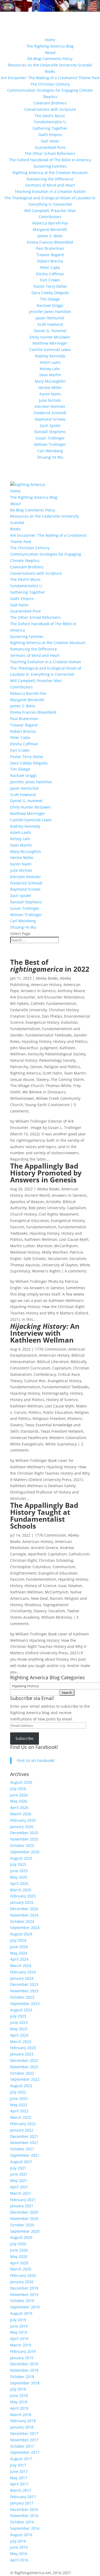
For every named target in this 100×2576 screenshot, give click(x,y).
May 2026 (19, 1801)
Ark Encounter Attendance (61, 997)
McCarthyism (66, 1246)
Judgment (49, 1048)
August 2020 (21, 2237)
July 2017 (18, 2465)
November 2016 (24, 2516)
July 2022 (18, 2092)
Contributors (50, 217)
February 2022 (23, 2124)
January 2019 (22, 2358)
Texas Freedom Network (62, 1431)
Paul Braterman (50, 248)
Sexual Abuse (22, 1079)
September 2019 (25, 2307)
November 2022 (24, 2067)
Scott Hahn (52, 1073)
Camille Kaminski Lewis (50, 350)
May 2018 (19, 2402)
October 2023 (22, 1997)
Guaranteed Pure (50, 147)
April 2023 (19, 2035)
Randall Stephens (50, 432)
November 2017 (24, 2440)
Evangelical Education (30, 1221)
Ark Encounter (23, 997)
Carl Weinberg (50, 451)
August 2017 (21, 2459)
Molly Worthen (55, 1252)
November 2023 (24, 1991)
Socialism (78, 1259)
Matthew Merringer (50, 343)
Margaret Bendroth (50, 229)
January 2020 (22, 2282)
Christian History (64, 1010)
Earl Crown (50, 280)
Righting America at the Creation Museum (50, 173)
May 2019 (19, 2332)
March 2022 (21, 2117)
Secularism (58, 1259)
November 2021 (24, 2143)
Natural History (24, 1060)
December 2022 (24, 2060)
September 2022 (25, 2079)
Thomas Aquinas (25, 1265)
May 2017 (19, 2478)
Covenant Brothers (50, 103)
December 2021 (24, 2136)
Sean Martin (50, 375)
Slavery (42, 1079)
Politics (35, 1412)
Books (50, 71)
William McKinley (57, 1617)
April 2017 (19, 2484)
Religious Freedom (49, 1418)
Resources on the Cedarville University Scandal (50, 65)
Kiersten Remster (50, 406)
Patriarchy (19, 1067)
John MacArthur (24, 1048)
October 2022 (22, 2073)
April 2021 (19, 2187)
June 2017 (19, 2471)
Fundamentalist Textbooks (49, 1035)
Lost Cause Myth (74, 1239)
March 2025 (21, 1890)
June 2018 (19, 2395)
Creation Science (25, 1016)
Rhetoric (75, 1418)
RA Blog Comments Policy (50, 59)
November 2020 (24, 2218)
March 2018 (21, 2415)
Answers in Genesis (38, 991)
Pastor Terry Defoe (50, 286)
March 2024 (21, 1966)
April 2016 (19, 2560)
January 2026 (22, 1827)
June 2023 (19, 2022)
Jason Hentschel (50, 318)
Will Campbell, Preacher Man (50, 211)
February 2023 (23, 2048)
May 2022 (19, 2105)
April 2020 (19, 2263)
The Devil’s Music (50, 116)
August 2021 (21, 2162)
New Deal (39, 1598)
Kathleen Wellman (41, 1239)
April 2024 (19, 1959)
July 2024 (18, 1940)
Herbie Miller (50, 388)
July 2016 (18, 2541)
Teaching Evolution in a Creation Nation (50, 191)
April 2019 (19, 2339)
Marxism (45, 1246)
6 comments (76, 1271)
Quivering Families (50, 166)
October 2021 (22, 2149)
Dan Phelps (52, 1016)
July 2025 (18, 1864)
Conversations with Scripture (50, 109)
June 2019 (19, 2326)
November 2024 (24, 1915)
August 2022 (21, 2086)
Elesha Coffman (50, 274)
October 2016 (22, 2522)
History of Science (62, 1400)
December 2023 (24, 1984)
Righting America (25, 1073)
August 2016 (21, 2535)
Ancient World (37, 1195)
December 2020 (24, 2212)
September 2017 (25, 2452)
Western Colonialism (68, 1438)
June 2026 (19, 1795)
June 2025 (19, 1871)
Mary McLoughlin (50, 381)
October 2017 (22, 2446)
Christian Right (23, 1560)
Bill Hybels (19, 1003)
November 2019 (24, 2294)
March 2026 (21, 1814)
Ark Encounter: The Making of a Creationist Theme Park (50, 78)
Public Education (58, 1412)
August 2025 (21, 1858)
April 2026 (19, 1807)
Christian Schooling (56, 1560)
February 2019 (23, 2351)
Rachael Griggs (50, 305)
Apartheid (37, 1554)
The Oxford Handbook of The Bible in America (50, 160)
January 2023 (22, 2054)
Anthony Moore (71, 991)
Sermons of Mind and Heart (50, 185)
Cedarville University (29, 1010)
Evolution (69, 1022)
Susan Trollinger (50, 438)
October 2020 (22, 2225)
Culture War (35, 1381)
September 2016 (25, 2528)
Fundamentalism (25, 1029)
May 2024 (19, 1953)
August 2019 (21, 2313)
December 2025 (24, 1833)
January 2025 (22, 1902)
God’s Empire (50, 135)
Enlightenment (23, 1573)
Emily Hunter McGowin (50, 337)
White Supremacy (61, 1444)
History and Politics (70, 1041)
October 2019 (22, 2301)
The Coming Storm (67, 1079)
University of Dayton (60, 1265)
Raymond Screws (50, 419)
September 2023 (25, 2004)
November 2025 (24, 1839)
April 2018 (19, 2408)
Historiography (55, 1393)
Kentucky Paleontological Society (57, 1054)
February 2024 (23, 1972)
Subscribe (24, 1738)
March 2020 (21, 2269)
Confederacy (45, 1374)
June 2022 (19, 2098)
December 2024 (24, 1909)
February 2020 (23, 2275)
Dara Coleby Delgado (50, 293)
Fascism (17, 1227)
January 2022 (22, 2130)
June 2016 (19, 2547)
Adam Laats (50, 362)
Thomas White (58, 1086)
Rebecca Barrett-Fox (50, 223)
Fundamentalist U (50, 122)
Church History (23, 1214)
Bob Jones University (47, 1208)
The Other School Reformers (50, 153)
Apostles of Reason (27, 1202)
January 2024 (22, 1978)
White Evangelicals (27, 1444)
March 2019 (21, 2345)
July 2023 (18, 2016)
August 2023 (21, 2010)
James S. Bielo (50, 236)
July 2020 (18, 2244)
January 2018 (22, 2427)
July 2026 (18, 1789)
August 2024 (21, 1934)
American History (46, 985)
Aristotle (53, 1202)
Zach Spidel (50, 426)
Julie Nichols (50, 400)
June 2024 (19, 1947)
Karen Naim (50, 394)
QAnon (36, 1067)
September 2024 (25, 1928)
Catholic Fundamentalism (53, 1003)
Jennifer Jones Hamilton (50, 312)
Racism (56, 1598)
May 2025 (19, 1877)
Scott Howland (50, 324)
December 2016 (24, 2509)
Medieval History (25, 1252)
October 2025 (22, 1845)
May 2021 (19, 2180)
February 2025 (23, 1896)
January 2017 (22, 2503)
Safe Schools (35, 1259)
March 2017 (21, 2490)
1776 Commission (51, 1349)
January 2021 (22, 2206)
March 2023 (21, 2042)
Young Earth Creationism (47, 1105)
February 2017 (23, 2497)
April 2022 (19, 2111)
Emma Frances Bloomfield (50, 242)
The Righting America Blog (50, 46)
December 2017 (24, 2433)
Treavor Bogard (50, 255)
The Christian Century (50, 84)
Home (50, 40)
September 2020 (25, 2231)
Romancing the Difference (50, 179)
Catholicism (79, 1554)
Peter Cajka (50, 267)
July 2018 (18, 2389)
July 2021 (18, 2168)
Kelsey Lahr (50, 369)
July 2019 (18, 2320)
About (50, 52)
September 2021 (25, 2155)
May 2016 (19, 2554)
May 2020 (19, 2256)
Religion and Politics (62, 1067)
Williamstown (22, 1098)
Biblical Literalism (53, 1362)
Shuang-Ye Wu (50, 457)
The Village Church (27, 1086)
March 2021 (21, 2193)
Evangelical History (42, 1022)
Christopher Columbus (30, 1567)
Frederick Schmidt (50, 413)
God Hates (50, 141)
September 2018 (25, 2383)
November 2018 (24, 2370)
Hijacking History (37, 1041)
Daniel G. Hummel (50, 331)
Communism (64, 1567)
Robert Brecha (50, 261)
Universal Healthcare (29, 1438)
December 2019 (24, 2288)
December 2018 (24, 2364)
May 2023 (19, 2029)
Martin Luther (23, 1246)
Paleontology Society (57, 1060)
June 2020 (19, 2250)
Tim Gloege (50, 299)
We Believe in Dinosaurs (44, 1092)
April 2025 (19, 1883)
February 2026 (23, 1820)
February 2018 (23, 2421)
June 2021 (19, 2174)
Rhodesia (33, 1605)
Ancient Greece (45, 1548)
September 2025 (25, 1852)
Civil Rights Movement (59, 1214)
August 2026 (21, 1782)
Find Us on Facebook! (34, 1747)
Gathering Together (50, 128)
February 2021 (23, 2200)
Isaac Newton (70, 1586)
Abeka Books (47, 978)
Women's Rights (46, 1271)
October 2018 (22, 2377)
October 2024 (22, 1921)
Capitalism (76, 1208)
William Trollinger (50, 444)
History (76, 1393)
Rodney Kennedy (50, 356)
